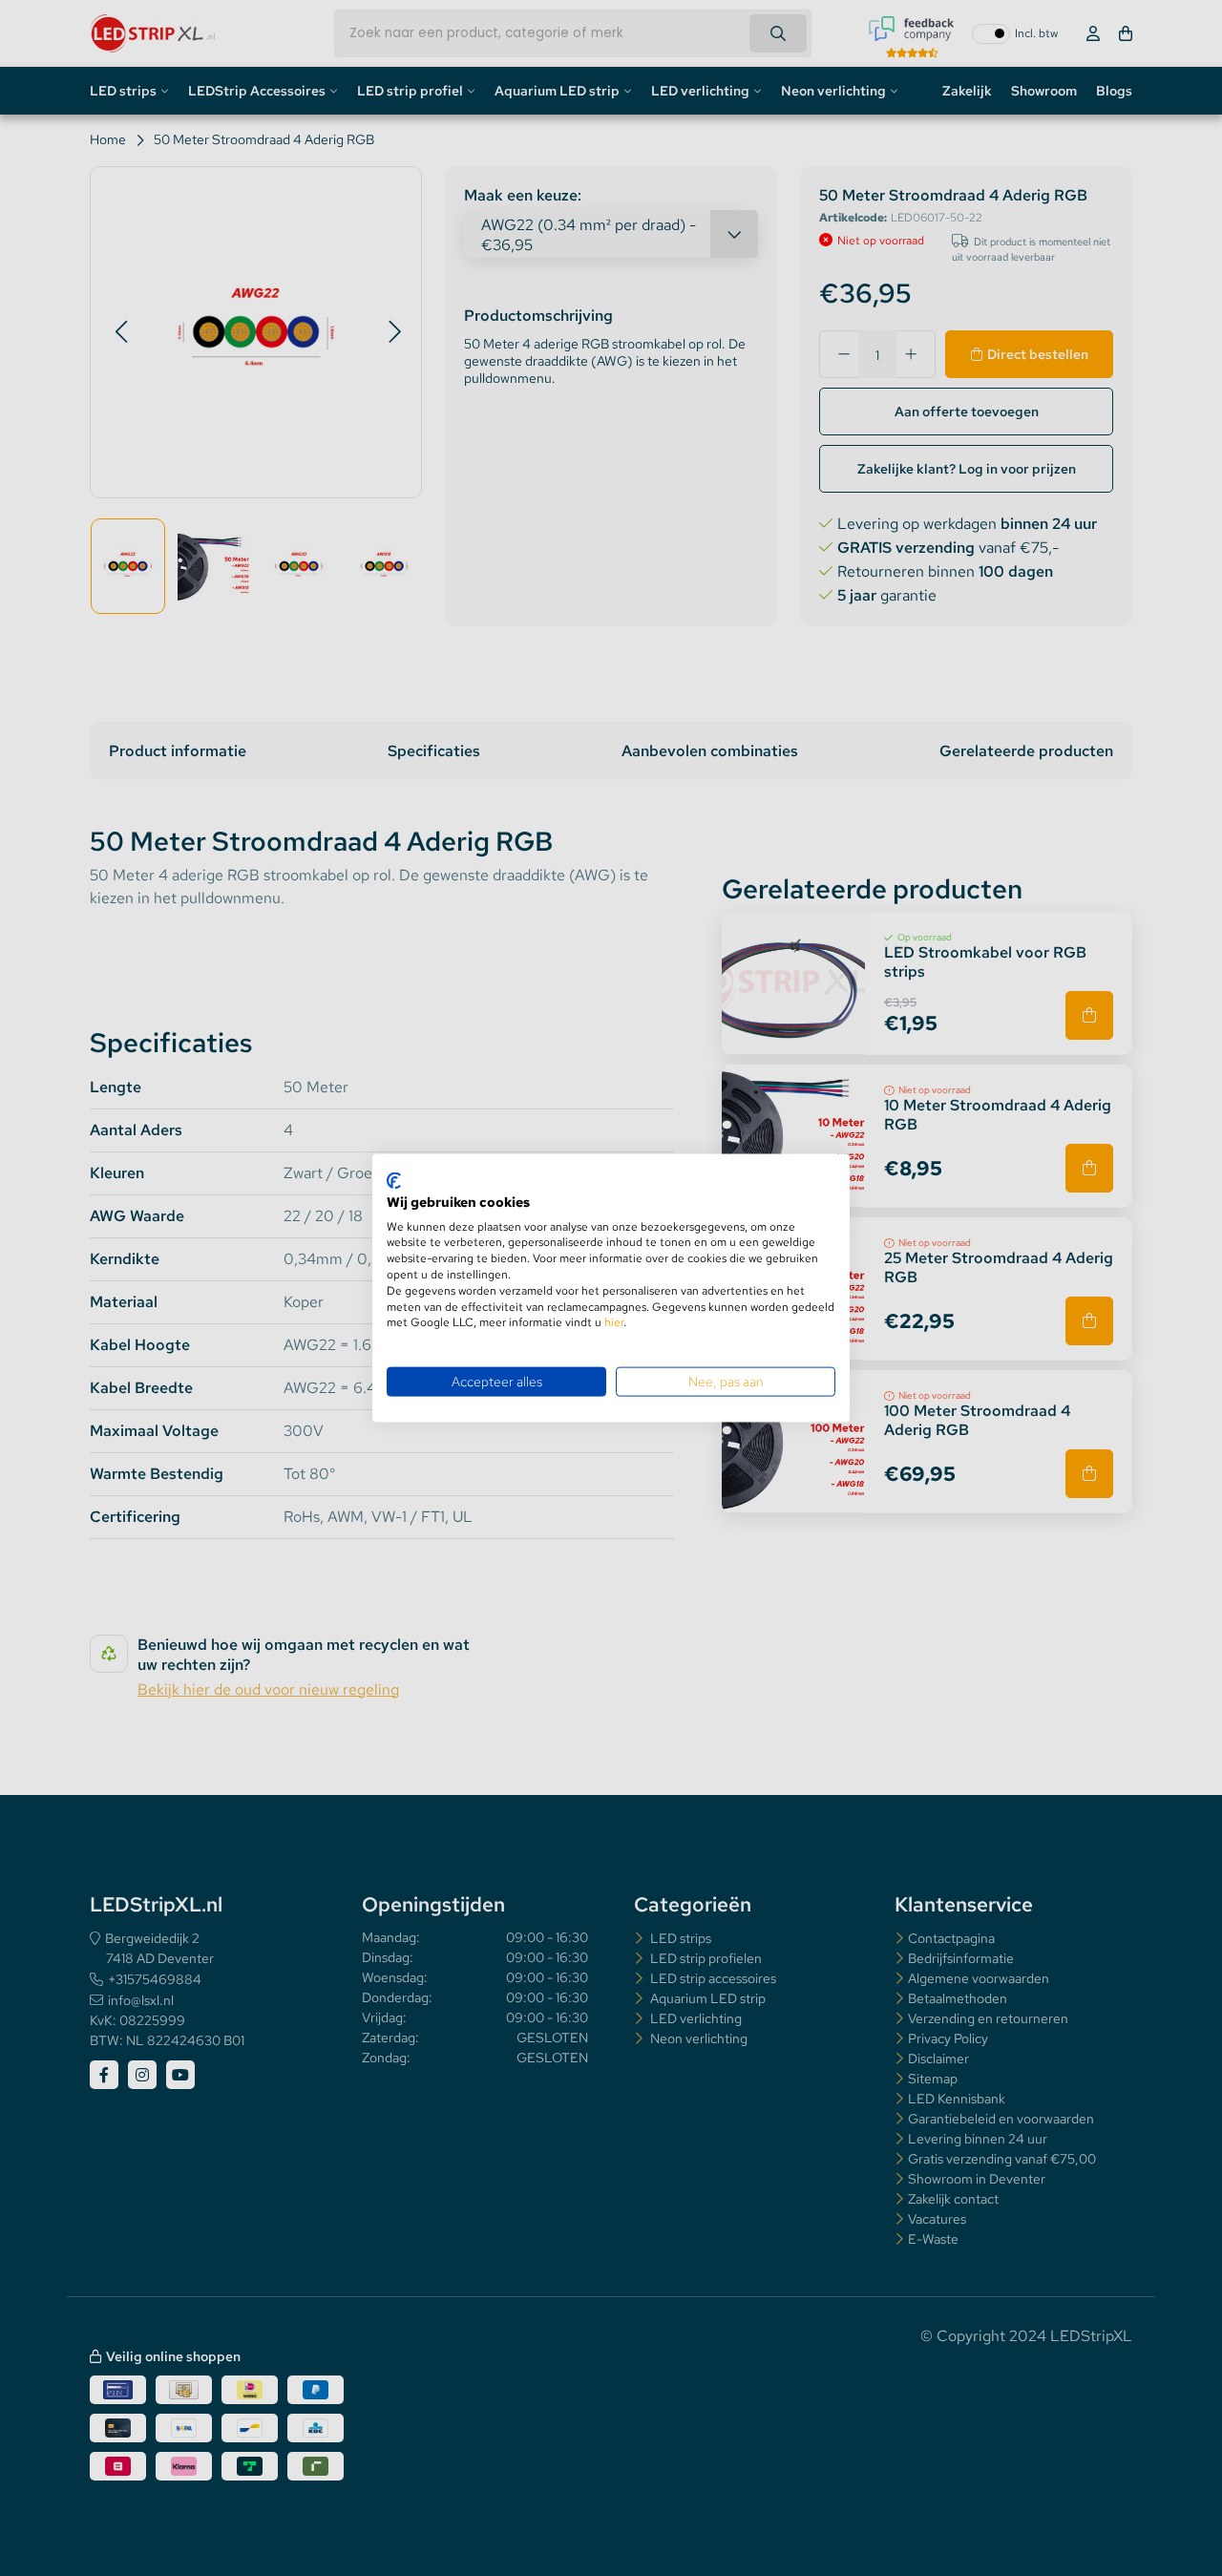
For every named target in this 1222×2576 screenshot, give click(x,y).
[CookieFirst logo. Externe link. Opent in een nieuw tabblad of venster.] (394, 1181)
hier (614, 1322)
